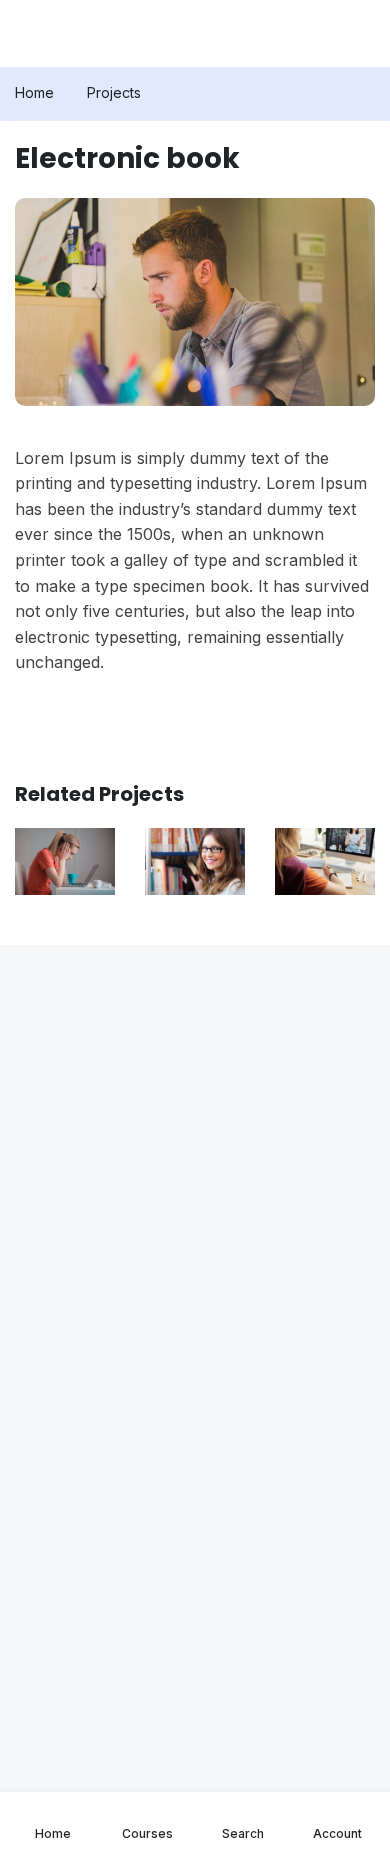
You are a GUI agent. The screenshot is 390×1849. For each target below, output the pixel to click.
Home (34, 92)
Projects (114, 92)
